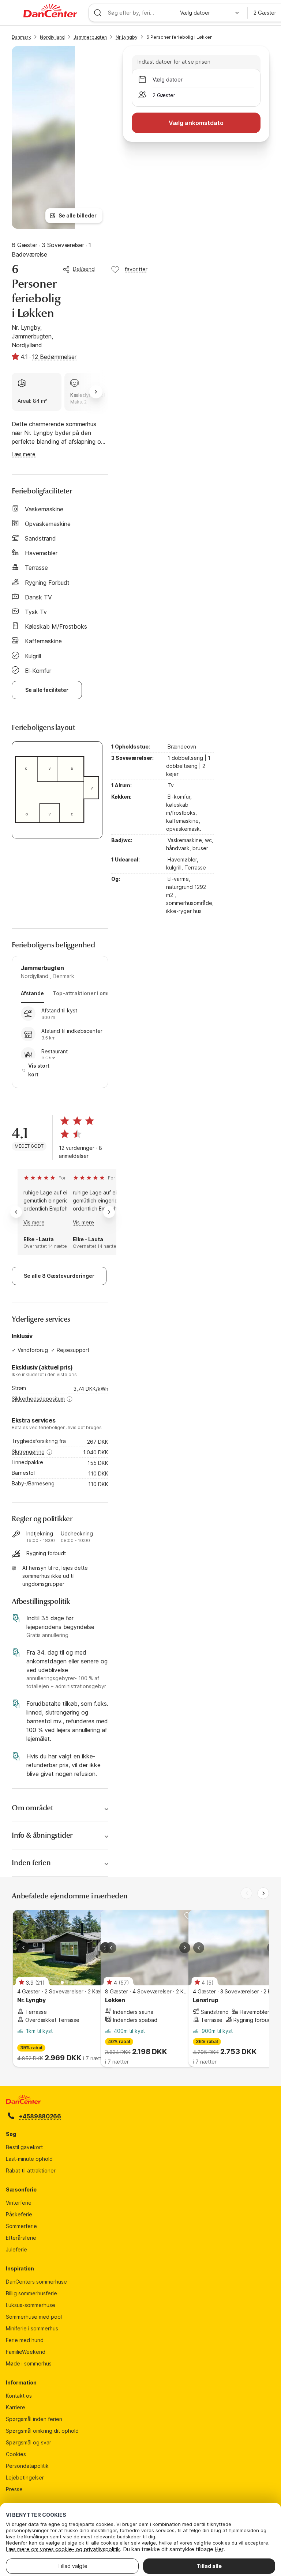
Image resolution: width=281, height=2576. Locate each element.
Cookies (16, 2454)
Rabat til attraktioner (31, 2170)
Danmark (21, 37)
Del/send (84, 269)
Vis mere (34, 1222)
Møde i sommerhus (29, 2363)
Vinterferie (19, 2203)
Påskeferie (19, 2214)
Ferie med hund (25, 2340)
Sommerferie (21, 2226)
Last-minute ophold (29, 2159)
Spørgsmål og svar (29, 2442)
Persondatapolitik (27, 2466)
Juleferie (16, 2249)
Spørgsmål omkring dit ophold (42, 2431)
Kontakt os (19, 2396)
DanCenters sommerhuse (36, 2282)
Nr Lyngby (127, 37)
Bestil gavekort (24, 2147)
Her (219, 2549)
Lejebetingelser (25, 2477)
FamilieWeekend (26, 2352)
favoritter (136, 269)
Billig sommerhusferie (31, 2293)
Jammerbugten (90, 37)
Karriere (16, 2407)
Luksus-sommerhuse (31, 2305)
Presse (14, 2489)
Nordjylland (52, 37)
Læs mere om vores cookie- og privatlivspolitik (63, 2549)
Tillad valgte (72, 2566)
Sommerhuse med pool (34, 2317)
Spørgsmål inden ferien (34, 2419)
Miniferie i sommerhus (32, 2328)
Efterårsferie (21, 2238)
